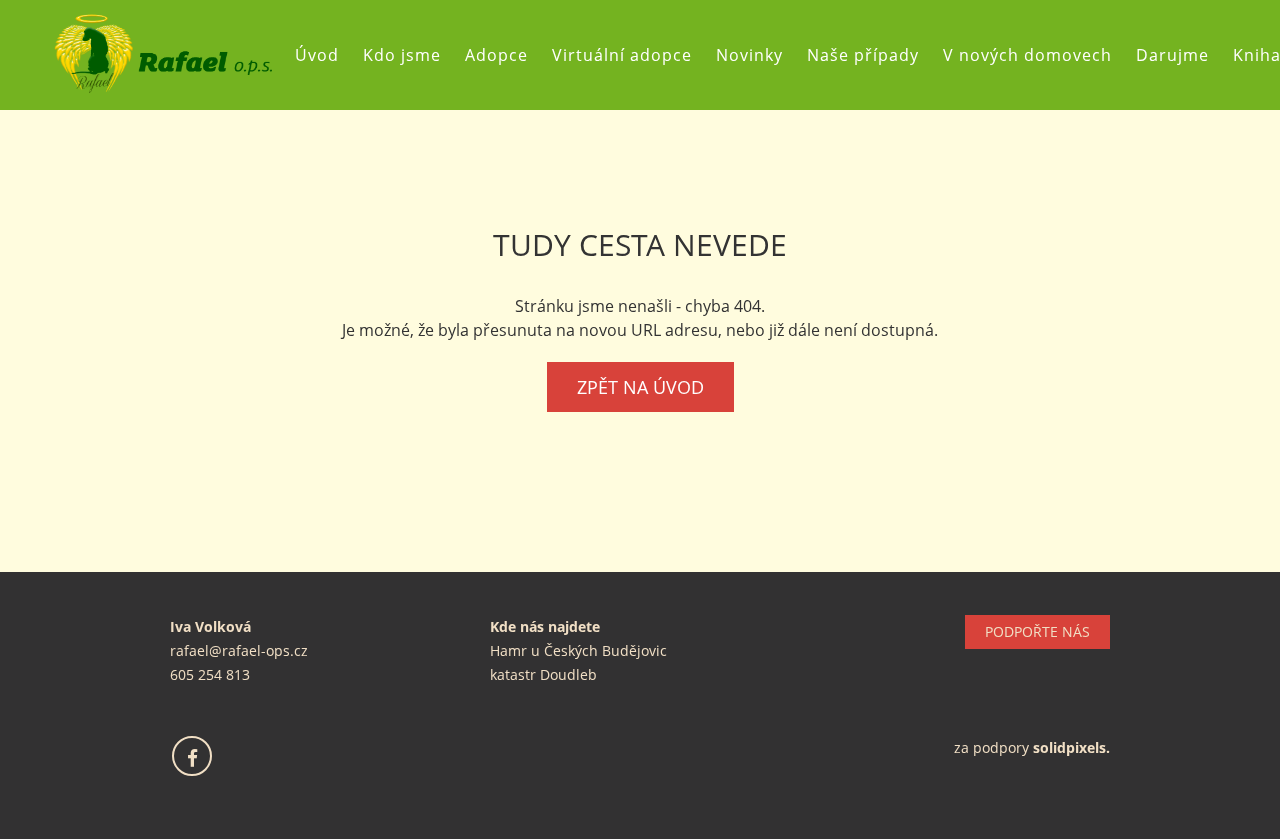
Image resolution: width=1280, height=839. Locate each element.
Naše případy (863, 55)
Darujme (1172, 55)
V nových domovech (1027, 55)
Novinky (749, 55)
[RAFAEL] (162, 55)
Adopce (496, 55)
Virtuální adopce (622, 55)
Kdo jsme (402, 55)
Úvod (317, 55)
